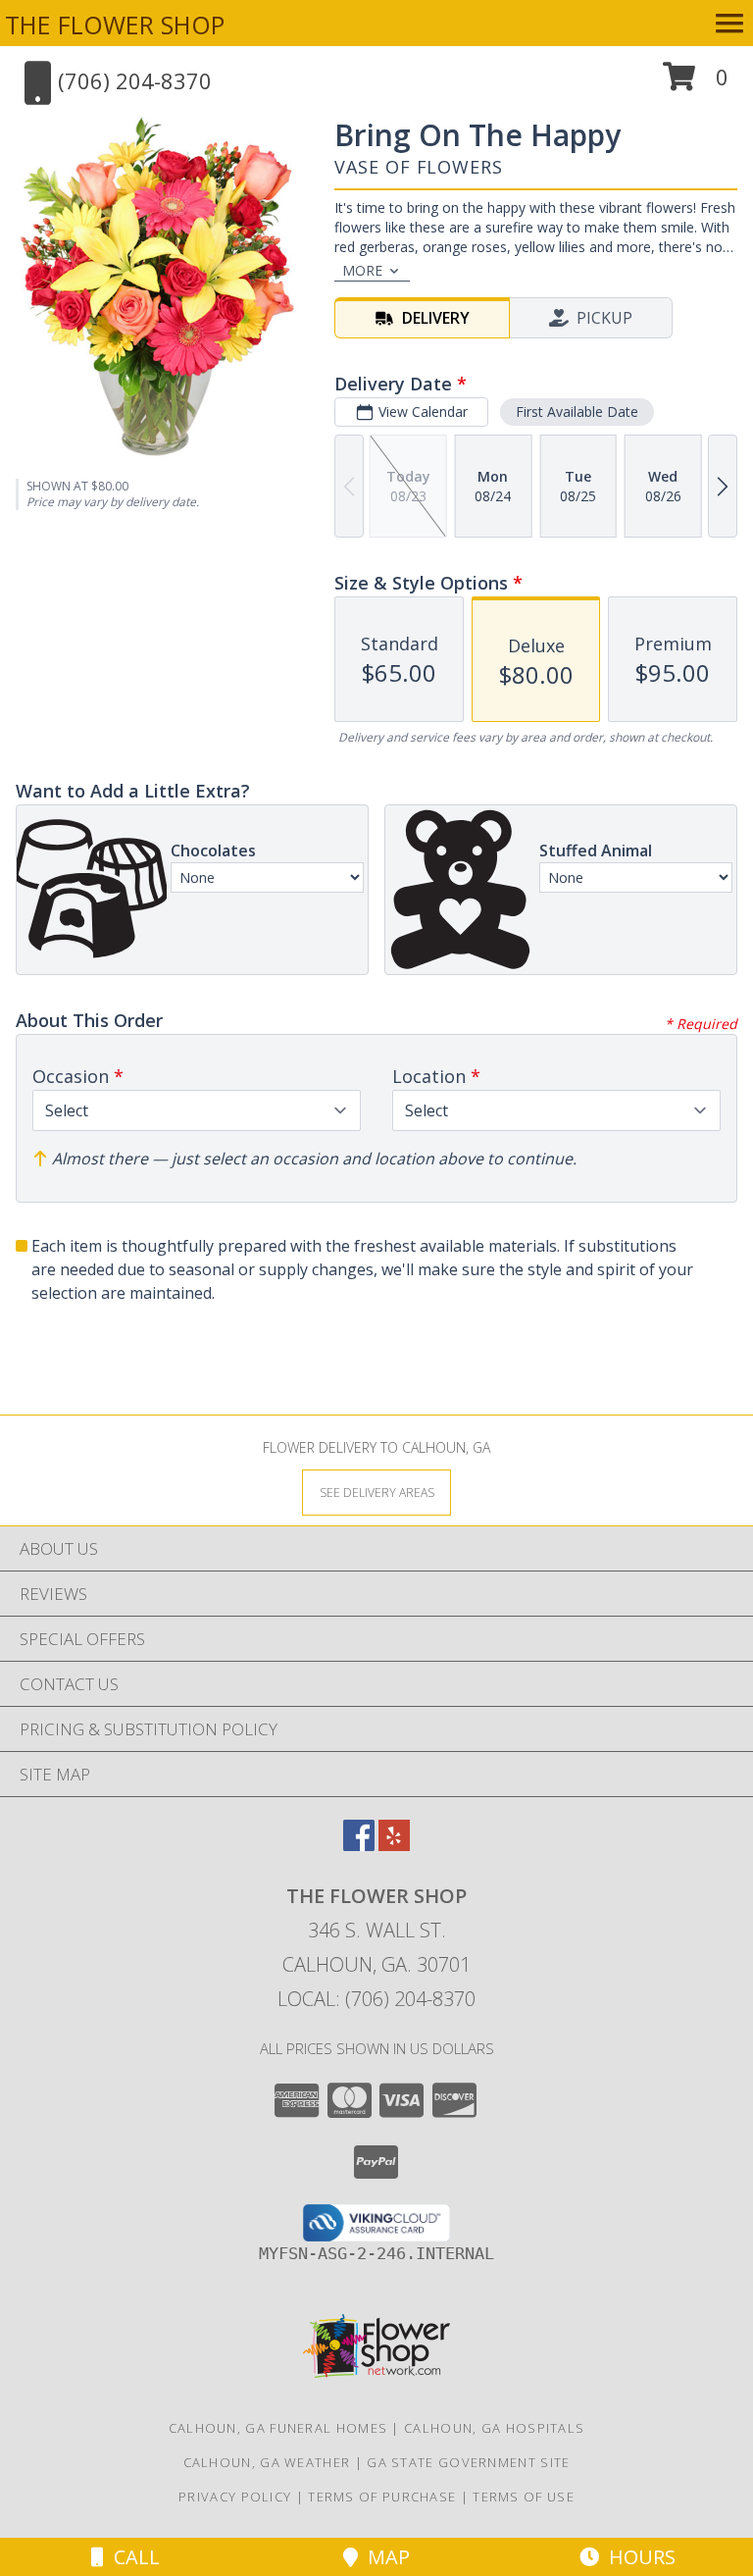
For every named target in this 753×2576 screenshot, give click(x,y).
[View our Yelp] (394, 1845)
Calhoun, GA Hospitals (494, 2428)
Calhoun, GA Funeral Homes (278, 2428)
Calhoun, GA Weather (267, 2462)
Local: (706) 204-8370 (376, 1999)
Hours (637, 2557)
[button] (696, 84)
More (362, 270)
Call (132, 2557)
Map (384, 2557)
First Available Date (577, 412)
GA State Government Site (468, 2462)
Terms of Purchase (382, 2497)
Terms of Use (524, 2497)
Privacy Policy (235, 2497)
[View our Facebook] (359, 1845)
